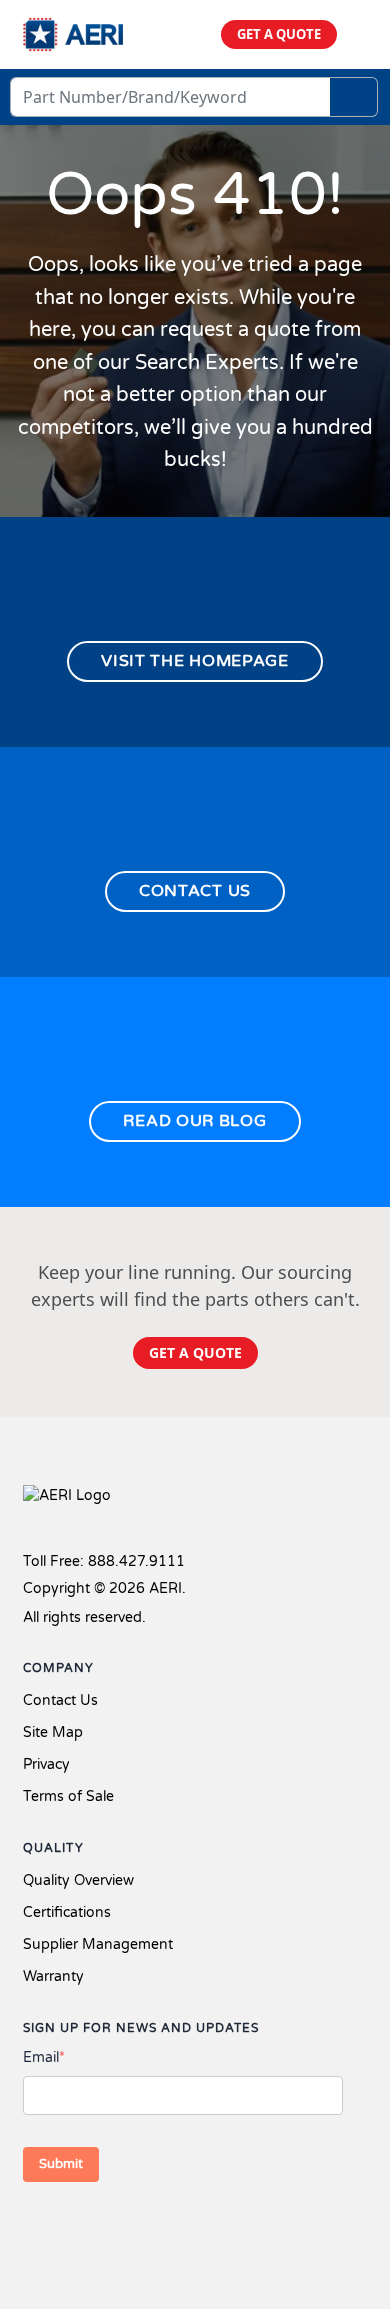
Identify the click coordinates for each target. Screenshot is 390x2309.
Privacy (46, 1764)
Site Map (53, 1732)
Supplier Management (98, 1944)
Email (44, 2057)
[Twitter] (73, 2227)
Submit (61, 2164)
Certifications (67, 1912)
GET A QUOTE (279, 34)
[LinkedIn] (105, 2227)
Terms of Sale (68, 1796)
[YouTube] (137, 2227)
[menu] (359, 34)
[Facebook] (36, 2227)
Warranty (53, 1976)
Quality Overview (78, 1880)
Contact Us (60, 1700)
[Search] (354, 97)
